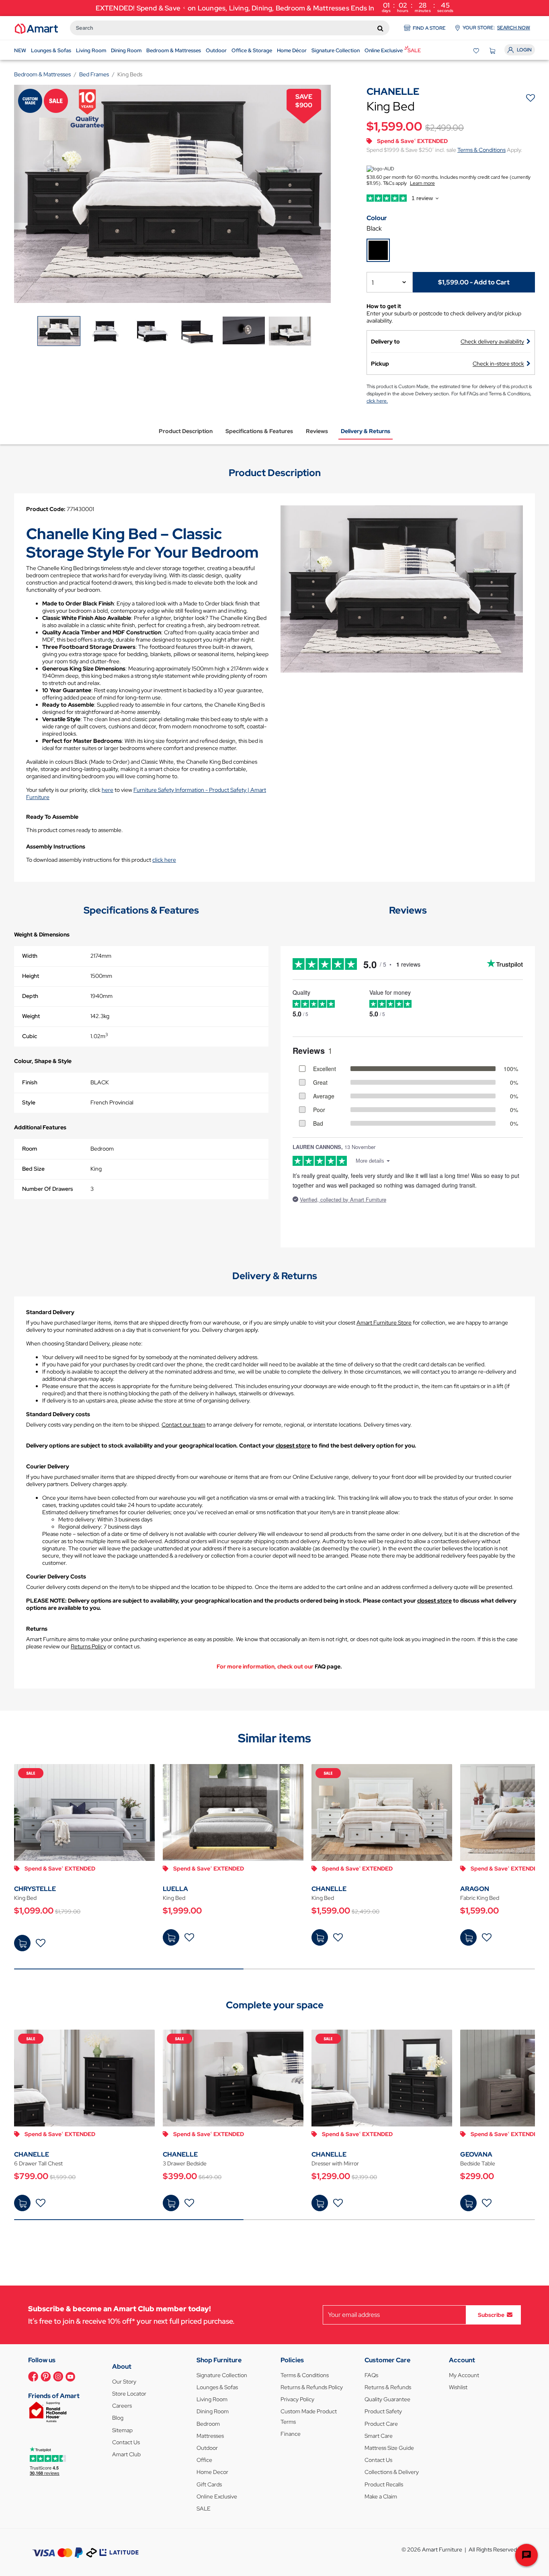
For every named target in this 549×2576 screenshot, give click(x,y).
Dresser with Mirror (335, 2163)
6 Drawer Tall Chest (38, 2163)
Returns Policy (88, 1646)
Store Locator (129, 2394)
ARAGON (475, 1889)
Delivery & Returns (366, 431)
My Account (464, 2375)
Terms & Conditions (481, 150)
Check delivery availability (492, 341)
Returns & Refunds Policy (312, 2387)
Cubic (30, 1036)
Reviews (317, 431)
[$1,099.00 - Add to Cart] (22, 1943)
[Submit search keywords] (380, 28)
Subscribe (491, 2314)
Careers (122, 2406)
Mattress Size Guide (389, 2448)
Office (204, 2460)
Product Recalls (384, 2484)
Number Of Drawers (48, 1189)
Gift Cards (209, 2484)
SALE (204, 2509)
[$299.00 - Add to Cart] (468, 2203)
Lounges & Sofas (217, 2387)
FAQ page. (328, 1666)
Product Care (381, 2424)
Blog (118, 2418)
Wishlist (458, 2387)
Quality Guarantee (387, 2399)
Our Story (124, 2382)
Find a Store (429, 28)
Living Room (212, 2399)
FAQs (371, 2375)
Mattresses (210, 2436)
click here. (377, 401)
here (108, 790)
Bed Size (33, 1169)
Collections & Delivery (392, 2472)
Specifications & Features (259, 431)
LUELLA (175, 1889)
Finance (291, 2434)
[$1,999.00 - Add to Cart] (171, 1937)
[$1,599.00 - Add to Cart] (320, 1937)
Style (29, 1102)
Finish (30, 1082)
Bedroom (208, 2424)
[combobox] (230, 28)
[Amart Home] (36, 28)
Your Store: (496, 28)
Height (31, 976)
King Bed (25, 1898)
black (374, 228)
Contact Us (126, 2442)
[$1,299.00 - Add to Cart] (320, 2203)
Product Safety (383, 2411)
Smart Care (379, 2436)
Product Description (186, 431)
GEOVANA (476, 2154)
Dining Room (213, 2411)
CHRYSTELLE (35, 1889)
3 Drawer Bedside (185, 2163)
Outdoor (207, 2448)
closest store (293, 1445)
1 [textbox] (373, 283)
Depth (30, 996)
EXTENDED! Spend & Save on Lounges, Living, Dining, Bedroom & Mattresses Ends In (275, 7)
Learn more (422, 183)
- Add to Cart (474, 282)
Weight (31, 1016)
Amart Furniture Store (384, 1323)
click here (164, 860)
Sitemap (122, 2430)
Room (30, 1149)
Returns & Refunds (388, 2387)
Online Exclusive (217, 2496)
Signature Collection (222, 2375)
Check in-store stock (498, 364)
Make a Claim (381, 2496)
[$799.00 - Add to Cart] (22, 2203)
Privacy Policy (297, 2399)
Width (30, 956)
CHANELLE (329, 1889)
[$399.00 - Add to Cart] (171, 2203)
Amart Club (126, 2454)
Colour (377, 218)
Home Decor (212, 2472)
